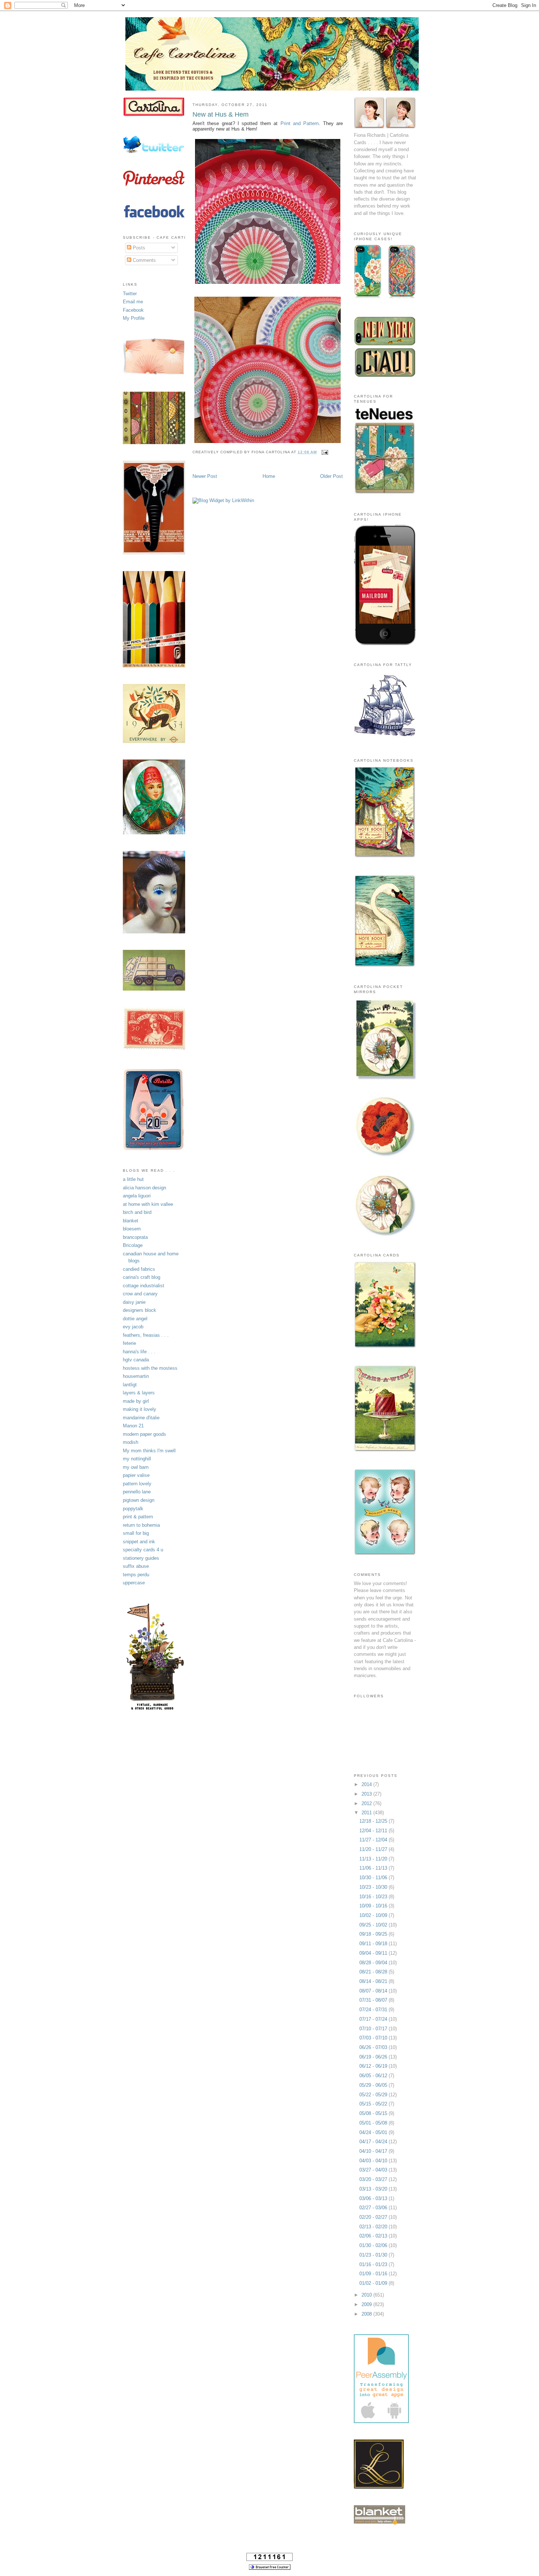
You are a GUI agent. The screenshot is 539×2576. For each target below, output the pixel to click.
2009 (367, 2304)
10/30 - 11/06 (374, 1878)
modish (131, 1442)
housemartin (136, 1376)
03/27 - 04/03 (374, 2170)
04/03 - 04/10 (374, 2161)
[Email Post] (324, 452)
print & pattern (138, 1517)
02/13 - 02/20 (374, 2227)
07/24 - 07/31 (374, 2010)
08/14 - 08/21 (374, 1981)
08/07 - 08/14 (374, 1991)
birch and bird (137, 1212)
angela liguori (137, 1196)
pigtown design (139, 1500)
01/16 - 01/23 (374, 2264)
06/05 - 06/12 (374, 2076)
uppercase (134, 1583)
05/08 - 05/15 (374, 2113)
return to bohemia (141, 1525)
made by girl (136, 1401)
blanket (131, 1221)
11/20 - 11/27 (374, 1849)
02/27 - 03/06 (374, 2208)
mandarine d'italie (141, 1418)
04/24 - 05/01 (374, 2132)
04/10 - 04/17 (374, 2151)
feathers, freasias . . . (146, 1335)
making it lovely (140, 1409)
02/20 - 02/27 (374, 2217)
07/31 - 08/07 (374, 2000)
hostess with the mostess (150, 1368)
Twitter (130, 294)
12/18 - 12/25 (374, 1821)
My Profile (134, 318)
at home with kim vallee (148, 1204)
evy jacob (133, 1327)
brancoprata (135, 1237)
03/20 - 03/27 (374, 2179)
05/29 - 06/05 (374, 2085)
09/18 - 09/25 (374, 1934)
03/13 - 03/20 (374, 2189)
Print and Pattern (300, 123)
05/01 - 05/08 (374, 2123)
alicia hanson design (144, 1188)
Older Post (331, 476)
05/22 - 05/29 (374, 2095)
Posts (138, 248)
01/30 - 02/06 (374, 2245)
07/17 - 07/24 (374, 2019)
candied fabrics (139, 1269)
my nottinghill (137, 1459)
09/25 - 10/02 (374, 1925)
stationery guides (141, 1558)
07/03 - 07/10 (374, 2038)
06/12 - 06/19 (374, 2066)
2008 (367, 2314)
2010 (367, 2295)
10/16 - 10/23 (374, 1897)
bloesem (132, 1229)
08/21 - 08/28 (374, 1972)
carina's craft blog (142, 1277)
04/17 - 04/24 (374, 2142)
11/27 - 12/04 (374, 1840)
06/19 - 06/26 (374, 2057)
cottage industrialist (144, 1286)
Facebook (133, 310)
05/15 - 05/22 (374, 2104)
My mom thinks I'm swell (149, 1451)
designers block (140, 1310)
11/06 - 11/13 (374, 1868)
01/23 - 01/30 (374, 2255)
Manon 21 (133, 1426)
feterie (129, 1343)
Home (269, 476)
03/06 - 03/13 (374, 2198)
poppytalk (133, 1509)
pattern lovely (137, 1484)
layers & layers (139, 1393)
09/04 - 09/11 (374, 1953)
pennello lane (137, 1492)
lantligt (130, 1385)
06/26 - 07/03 (374, 2047)
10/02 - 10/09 (374, 1915)
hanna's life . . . (139, 1352)
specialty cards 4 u (143, 1550)
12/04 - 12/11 (374, 1831)
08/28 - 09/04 (374, 1963)
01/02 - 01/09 (374, 2283)
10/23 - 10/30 (374, 1887)
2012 (367, 1803)
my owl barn (136, 1467)
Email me (133, 302)
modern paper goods (144, 1434)
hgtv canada (136, 1360)
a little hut (133, 1179)
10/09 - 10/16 (374, 1906)
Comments (144, 260)
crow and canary (140, 1294)
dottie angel (135, 1319)
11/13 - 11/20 (374, 1859)
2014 (367, 1784)
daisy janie (134, 1302)
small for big (136, 1533)
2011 (367, 1813)
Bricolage (133, 1245)
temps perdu (136, 1575)
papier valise (136, 1475)
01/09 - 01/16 (374, 2274)
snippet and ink (139, 1542)
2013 (367, 1794)
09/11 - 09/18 (374, 1944)
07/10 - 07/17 (374, 2029)
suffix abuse (136, 1566)
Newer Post (205, 476)
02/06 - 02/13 (374, 2236)
